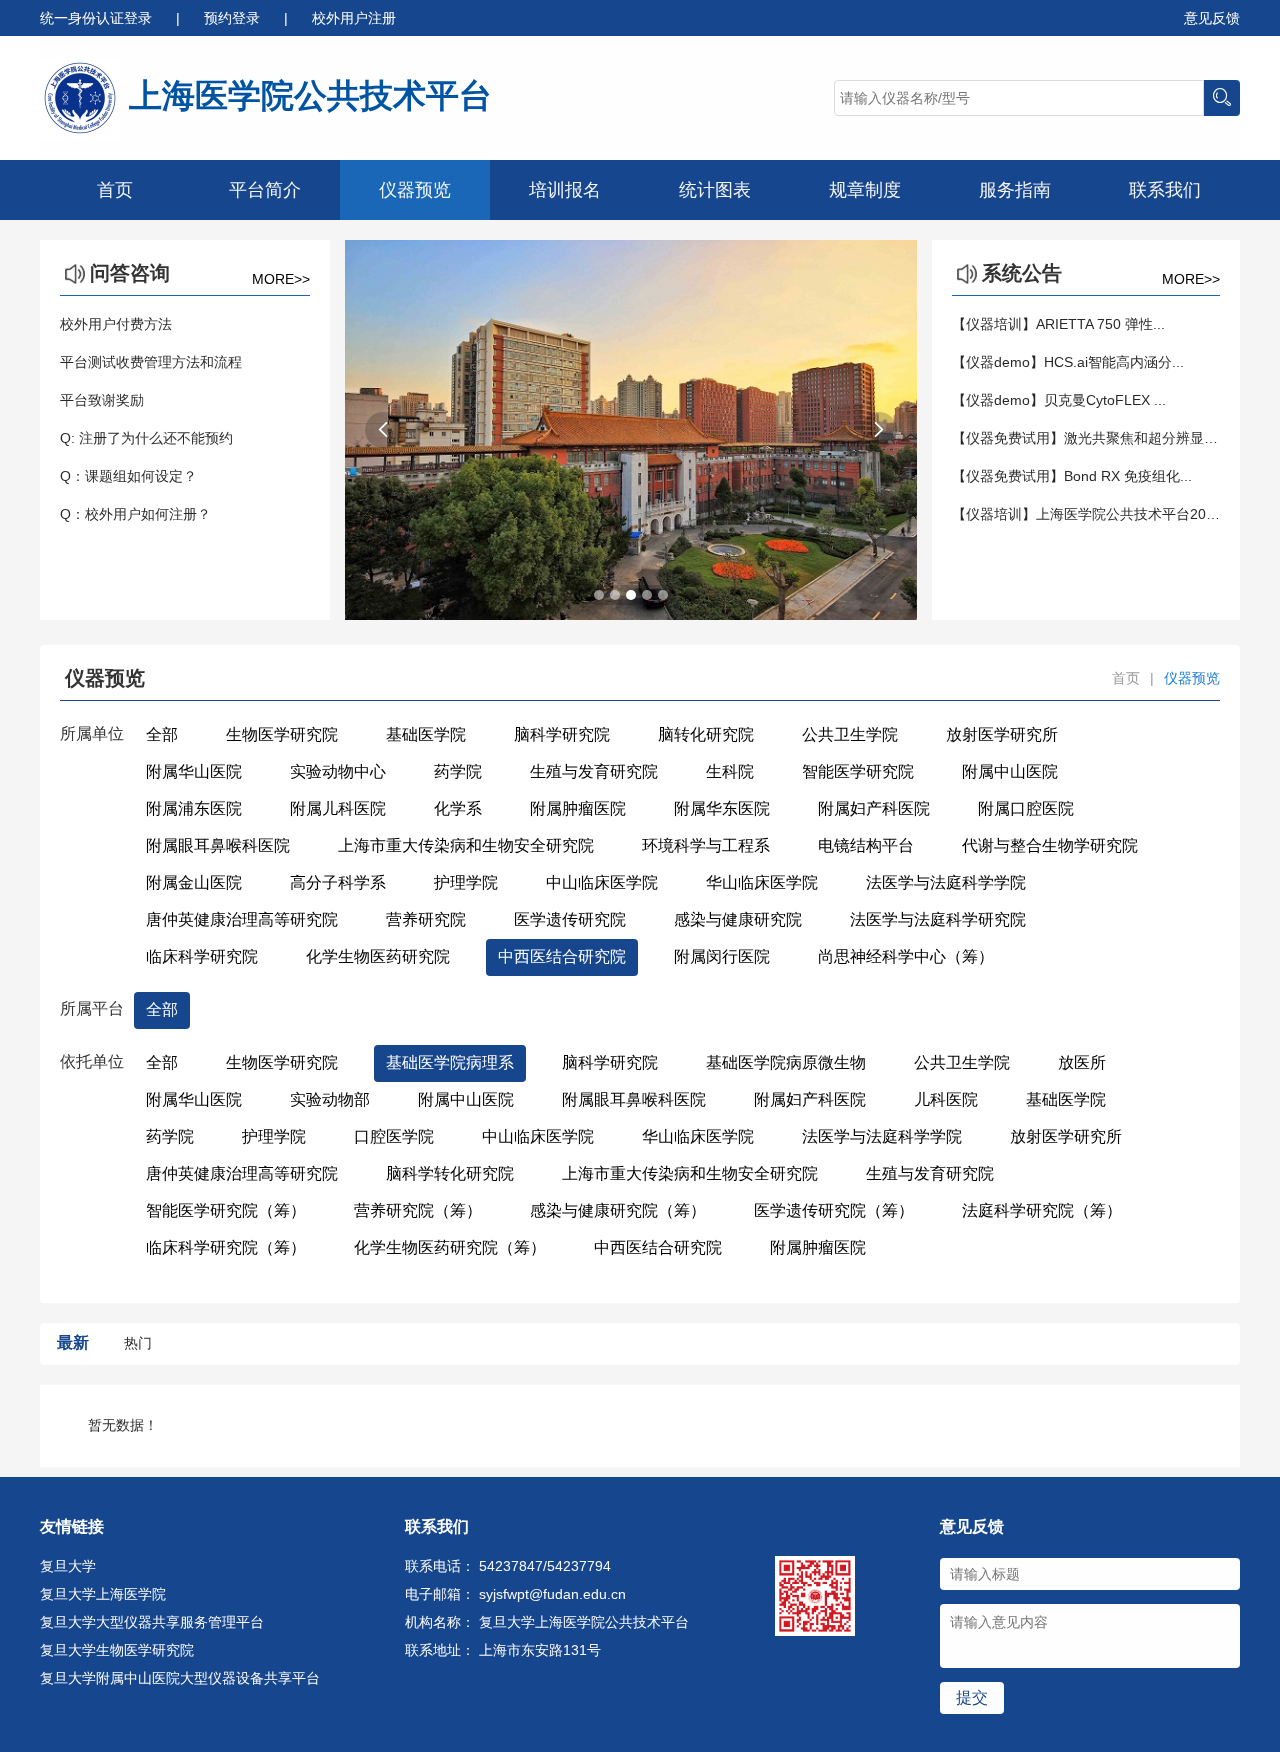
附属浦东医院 (194, 808)
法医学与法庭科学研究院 (938, 919)
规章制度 (865, 190)
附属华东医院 (722, 808)
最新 (73, 1342)
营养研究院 (426, 919)
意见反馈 (1212, 18)
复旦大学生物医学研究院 (117, 1650)
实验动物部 (330, 1099)
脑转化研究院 (706, 734)
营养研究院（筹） (418, 1210)
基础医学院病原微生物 (786, 1062)
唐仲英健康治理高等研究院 (242, 919)
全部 (162, 734)
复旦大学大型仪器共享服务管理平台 (152, 1622)
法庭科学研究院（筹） (1042, 1210)
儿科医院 (946, 1099)
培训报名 (565, 190)
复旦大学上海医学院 (103, 1594)
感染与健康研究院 (738, 919)
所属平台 (92, 1008)
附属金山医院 (194, 882)
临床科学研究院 (202, 956)
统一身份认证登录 (98, 18)
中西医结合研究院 (562, 956)
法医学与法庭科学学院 (946, 882)
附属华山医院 (194, 771)
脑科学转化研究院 (450, 1173)
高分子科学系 (338, 882)
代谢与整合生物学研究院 (1050, 845)
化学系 (458, 808)
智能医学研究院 (858, 771)
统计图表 (715, 190)
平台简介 (265, 190)
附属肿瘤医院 (578, 808)
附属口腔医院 (1026, 808)
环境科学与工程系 (706, 845)
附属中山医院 (1010, 771)
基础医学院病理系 (450, 1062)
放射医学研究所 (1002, 734)
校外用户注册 (354, 18)
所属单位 (92, 733)
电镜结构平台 (866, 845)
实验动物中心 (338, 771)
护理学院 (466, 882)
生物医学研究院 (282, 734)
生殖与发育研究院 (594, 771)
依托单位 (92, 1061)
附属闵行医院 (722, 956)
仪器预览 (415, 190)
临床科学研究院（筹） (226, 1247)
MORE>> (281, 279)
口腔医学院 (394, 1136)
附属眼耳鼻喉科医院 (218, 845)
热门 (138, 1343)
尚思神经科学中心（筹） (906, 956)
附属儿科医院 (338, 808)
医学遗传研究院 (570, 919)
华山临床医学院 (762, 882)
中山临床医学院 (602, 882)
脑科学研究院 (562, 734)
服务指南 (1015, 190)
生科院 (730, 771)
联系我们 (1165, 190)
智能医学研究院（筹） (226, 1210)
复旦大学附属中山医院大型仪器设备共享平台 (180, 1678)
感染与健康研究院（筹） (618, 1210)
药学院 (458, 771)
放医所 (1082, 1062)
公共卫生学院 (850, 734)
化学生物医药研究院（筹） (450, 1247)
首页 (115, 190)
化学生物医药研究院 (378, 956)
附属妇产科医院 (874, 808)
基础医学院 (426, 734)
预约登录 (234, 18)
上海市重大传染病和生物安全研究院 (466, 845)
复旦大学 (68, 1566)
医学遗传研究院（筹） (834, 1210)
